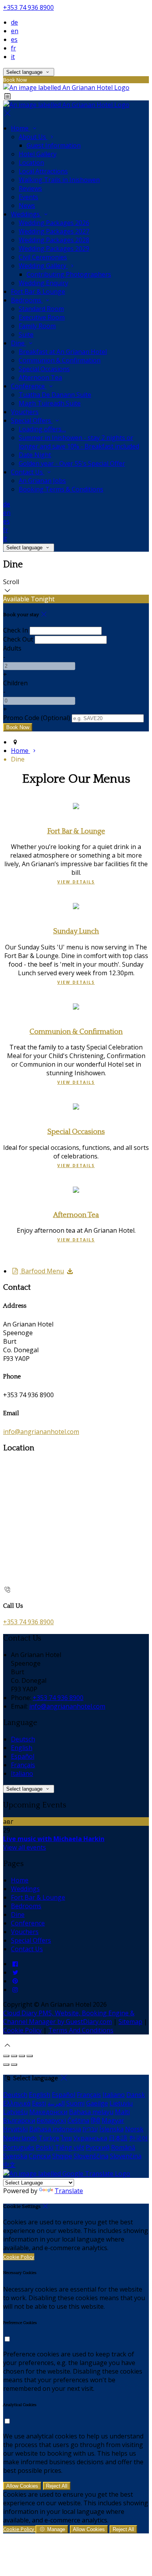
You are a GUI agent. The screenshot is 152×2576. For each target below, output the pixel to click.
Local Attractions (43, 171)
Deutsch (23, 1739)
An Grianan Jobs (42, 481)
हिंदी (95, 2120)
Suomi (75, 2103)
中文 (9, 2165)
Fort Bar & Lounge (38, 291)
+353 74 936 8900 (28, 7)
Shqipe (62, 2156)
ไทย (66, 2138)
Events (28, 197)
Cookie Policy (22, 2030)
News (27, 206)
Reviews (30, 188)
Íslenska (111, 2129)
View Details (76, 882)
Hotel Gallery (38, 154)
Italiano (22, 1773)
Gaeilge (97, 2103)
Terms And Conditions (81, 2030)
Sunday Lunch (76, 931)
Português (19, 2147)
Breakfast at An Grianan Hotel (63, 352)
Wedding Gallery (43, 266)
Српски (40, 2156)
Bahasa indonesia (55, 2129)
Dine (19, 343)
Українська (90, 2138)
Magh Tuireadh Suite (50, 403)
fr (13, 48)
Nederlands (20, 2138)
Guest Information (54, 145)
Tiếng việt (70, 2147)
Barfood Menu (42, 1271)
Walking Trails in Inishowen (59, 180)
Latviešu (15, 2112)
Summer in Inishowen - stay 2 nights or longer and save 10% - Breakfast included (79, 442)
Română (123, 2147)
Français (23, 1765)
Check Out (18, 639)
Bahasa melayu (91, 2112)
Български (19, 2120)
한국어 (138, 2138)
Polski (45, 2147)
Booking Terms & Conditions (61, 489)
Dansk (136, 2095)
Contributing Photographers (69, 274)
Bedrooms (27, 300)
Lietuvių (121, 2103)
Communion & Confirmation (60, 360)
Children (15, 683)
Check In (16, 630)
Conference (29, 386)
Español (23, 1756)
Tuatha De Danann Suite (55, 395)
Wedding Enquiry (43, 283)
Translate (69, 2191)
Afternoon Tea (40, 377)
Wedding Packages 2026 (54, 223)
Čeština (78, 2120)
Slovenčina (126, 2156)
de (14, 22)
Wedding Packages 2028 (54, 240)
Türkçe (49, 2138)
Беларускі (51, 2120)
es (14, 39)
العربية (56, 2103)
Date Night (35, 455)
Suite (26, 334)
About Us (33, 137)
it (13, 57)
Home (20, 128)
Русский (98, 2147)
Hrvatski (15, 2129)
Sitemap (130, 2022)
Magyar (113, 2120)
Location (31, 163)
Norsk (134, 2129)
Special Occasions (44, 369)
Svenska (15, 2156)
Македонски (48, 2112)
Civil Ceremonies (43, 257)
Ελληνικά (17, 2103)
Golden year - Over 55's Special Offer (72, 463)
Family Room (37, 326)
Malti (122, 2112)
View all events (25, 1847)
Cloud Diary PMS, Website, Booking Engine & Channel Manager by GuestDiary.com (69, 2017)
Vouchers (25, 412)
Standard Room (41, 309)
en (15, 31)
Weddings (26, 214)
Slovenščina (91, 2156)
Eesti (39, 2103)
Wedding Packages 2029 (54, 248)
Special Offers (32, 420)
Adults (12, 648)
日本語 (118, 2138)
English (22, 1748)
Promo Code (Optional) (37, 718)
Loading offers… (42, 429)
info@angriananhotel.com (41, 1432)
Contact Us (28, 472)
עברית (90, 2129)
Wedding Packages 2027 (54, 231)
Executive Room (42, 317)
